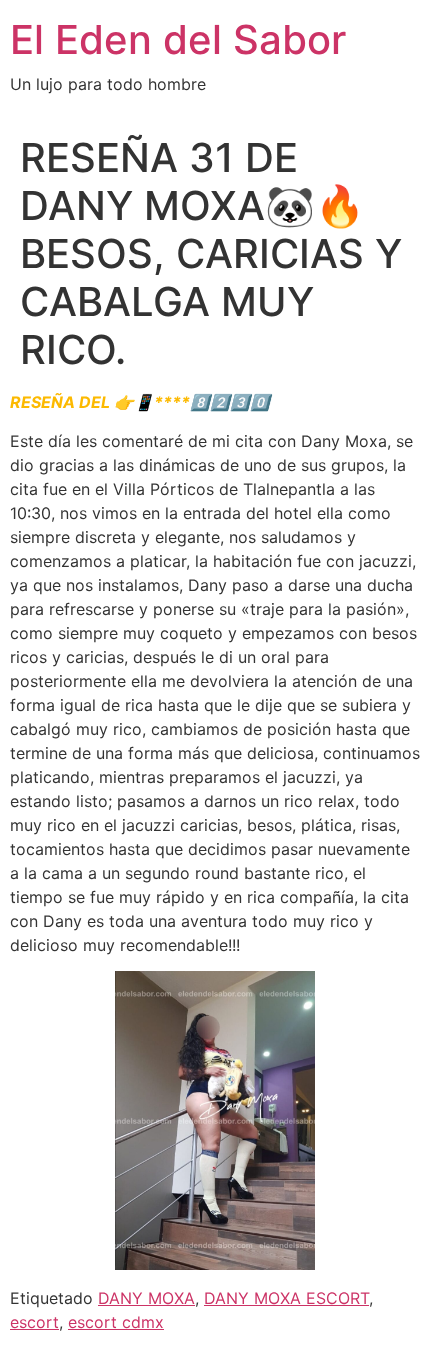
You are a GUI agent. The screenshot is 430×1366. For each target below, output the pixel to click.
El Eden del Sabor (178, 39)
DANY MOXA (146, 1298)
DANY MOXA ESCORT (286, 1298)
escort (34, 1322)
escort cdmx (116, 1322)
